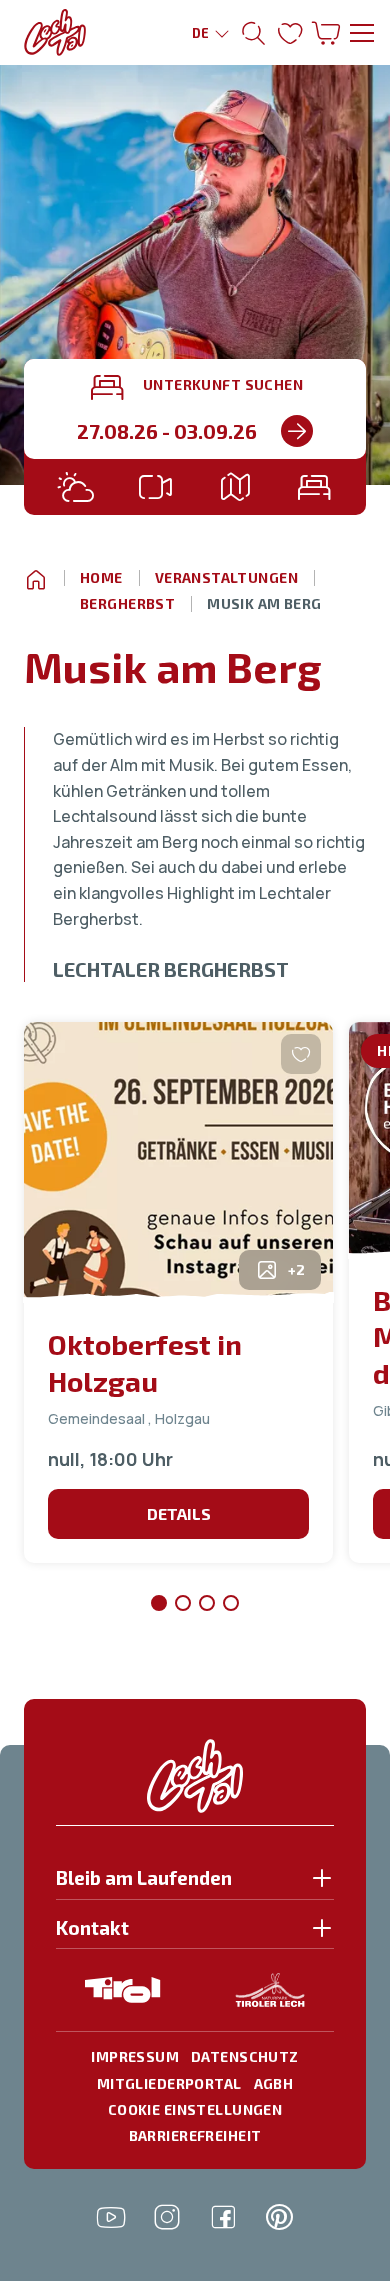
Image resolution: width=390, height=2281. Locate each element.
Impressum (135, 2056)
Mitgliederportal (169, 2083)
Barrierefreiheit (195, 2135)
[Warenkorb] (326, 33)
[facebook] (223, 2217)
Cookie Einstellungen (195, 2109)
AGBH (274, 2083)
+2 (297, 1269)
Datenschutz (245, 2056)
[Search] (297, 431)
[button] (195, 1883)
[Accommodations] (314, 487)
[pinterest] (279, 2217)
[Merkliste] (290, 33)
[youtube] (111, 2217)
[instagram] (167, 2217)
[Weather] (76, 487)
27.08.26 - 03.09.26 (167, 431)
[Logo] (55, 32)
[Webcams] (155, 487)
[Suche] (254, 33)
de (201, 33)
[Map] (235, 487)
